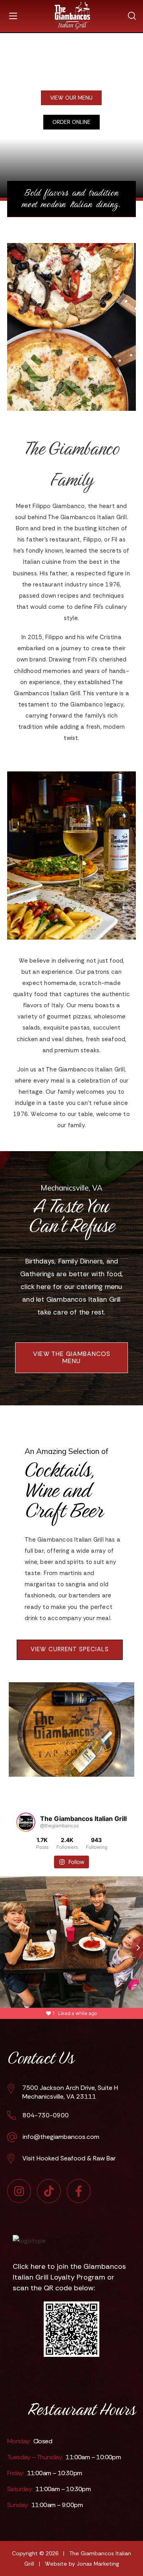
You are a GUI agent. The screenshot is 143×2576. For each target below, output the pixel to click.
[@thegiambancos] (26, 1822)
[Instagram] (19, 2191)
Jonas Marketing (98, 2564)
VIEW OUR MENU (71, 98)
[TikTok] (49, 2191)
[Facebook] (79, 2191)
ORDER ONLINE (71, 122)
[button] (132, 13)
